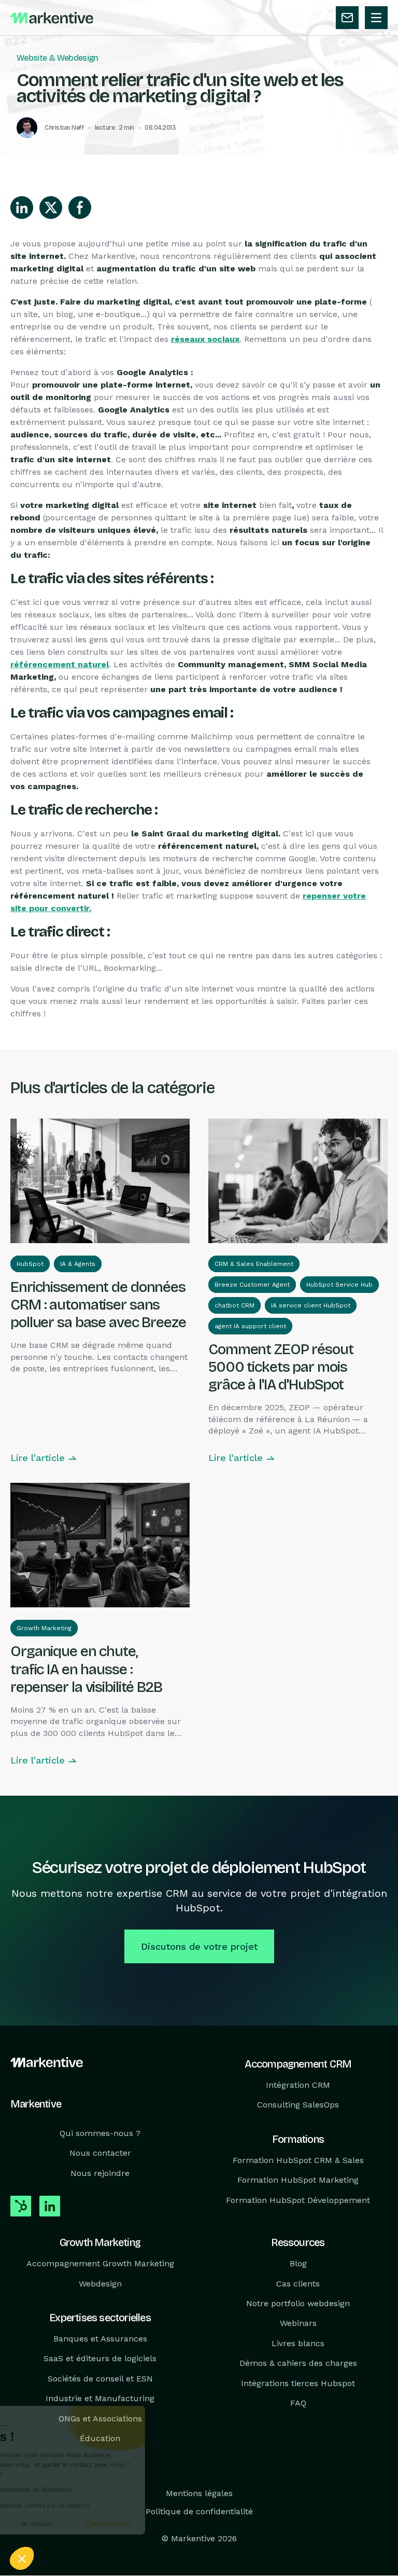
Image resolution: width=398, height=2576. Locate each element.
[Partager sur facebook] (80, 208)
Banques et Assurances (100, 2339)
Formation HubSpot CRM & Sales (298, 2160)
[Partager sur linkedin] (22, 208)
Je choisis (119, 2524)
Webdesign (100, 2284)
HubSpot (30, 1264)
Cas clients (298, 2284)
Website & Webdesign (58, 58)
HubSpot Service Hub (339, 1285)
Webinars (298, 2324)
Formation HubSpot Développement (298, 2200)
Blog (298, 2263)
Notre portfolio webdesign (298, 2303)
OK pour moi (192, 2524)
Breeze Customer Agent (252, 1285)
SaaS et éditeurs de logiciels (100, 2359)
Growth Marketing (44, 1628)
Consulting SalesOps (298, 2105)
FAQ (298, 2403)
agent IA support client (250, 1326)
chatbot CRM (234, 1305)
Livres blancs (298, 2343)
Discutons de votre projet (199, 1946)
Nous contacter (100, 2153)
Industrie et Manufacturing (100, 2398)
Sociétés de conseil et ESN (100, 2379)
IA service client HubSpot (311, 1305)
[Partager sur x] (51, 208)
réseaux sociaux (205, 339)
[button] (22, 2558)
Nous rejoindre (100, 2173)
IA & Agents (78, 1264)
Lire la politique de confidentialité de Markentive (88, 2490)
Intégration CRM (298, 2085)
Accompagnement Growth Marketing (100, 2263)
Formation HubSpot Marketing (298, 2180)
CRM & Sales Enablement (254, 1264)
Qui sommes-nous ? (100, 2133)
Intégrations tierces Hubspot (298, 2383)
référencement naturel (60, 664)
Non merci (46, 2524)
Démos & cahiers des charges (298, 2363)
